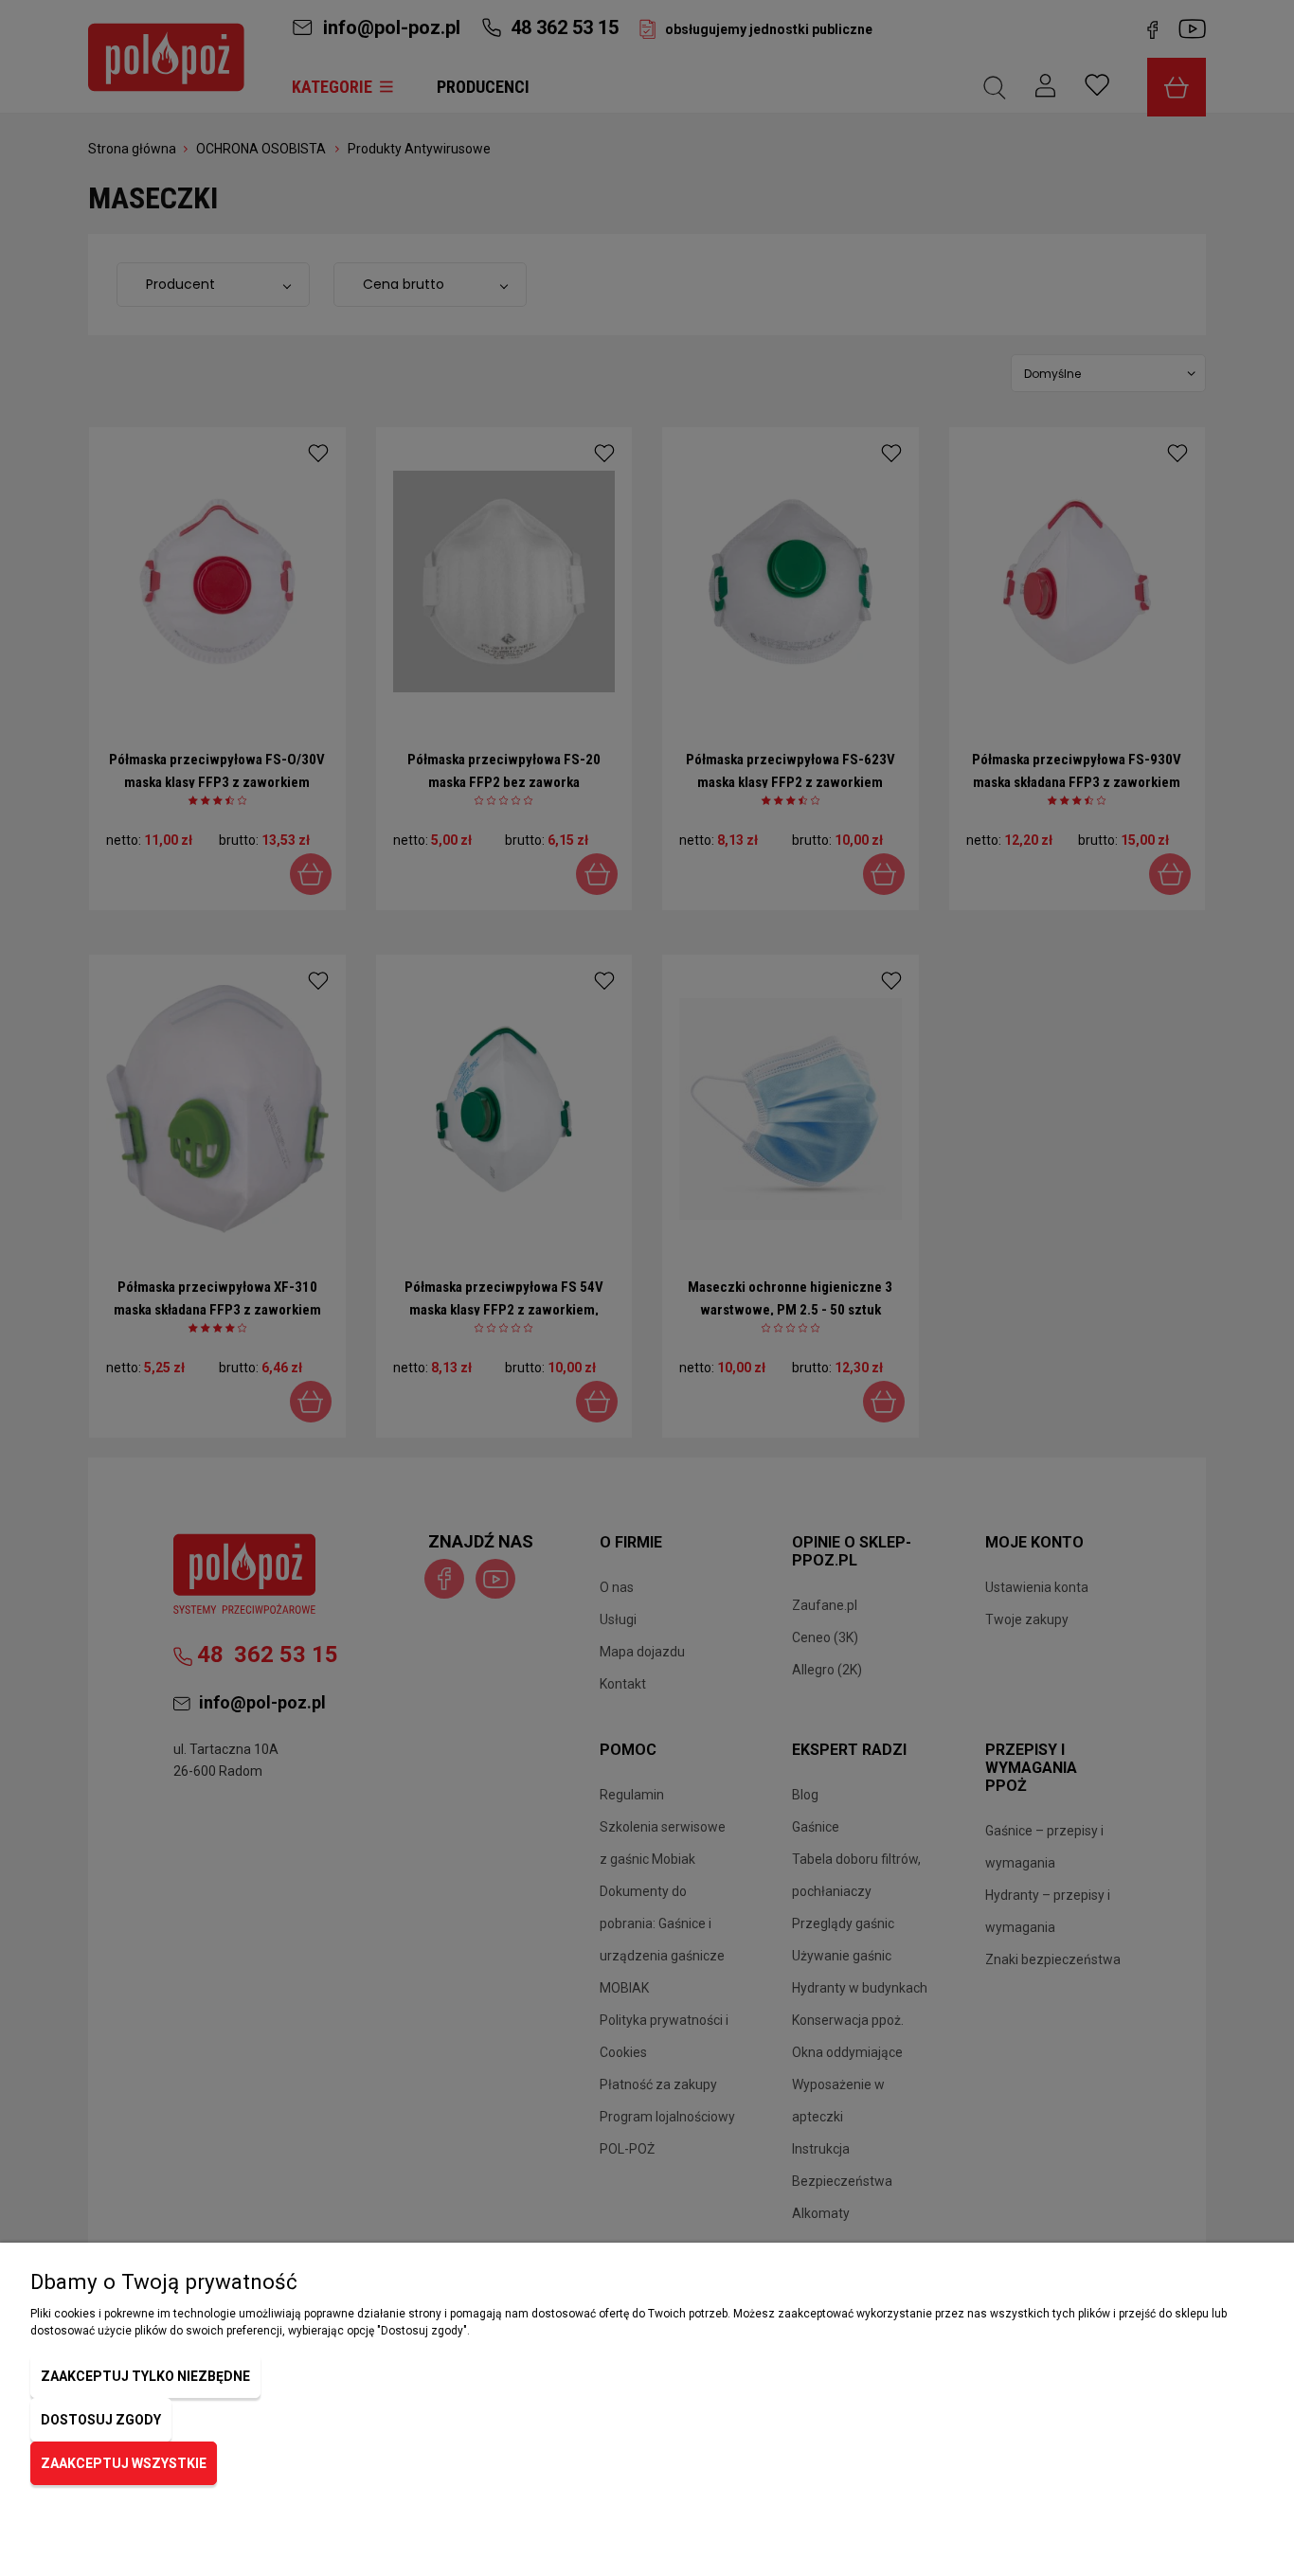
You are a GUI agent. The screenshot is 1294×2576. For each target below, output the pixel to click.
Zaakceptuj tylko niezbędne (145, 2376)
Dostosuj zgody (101, 2420)
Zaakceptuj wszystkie (124, 2463)
